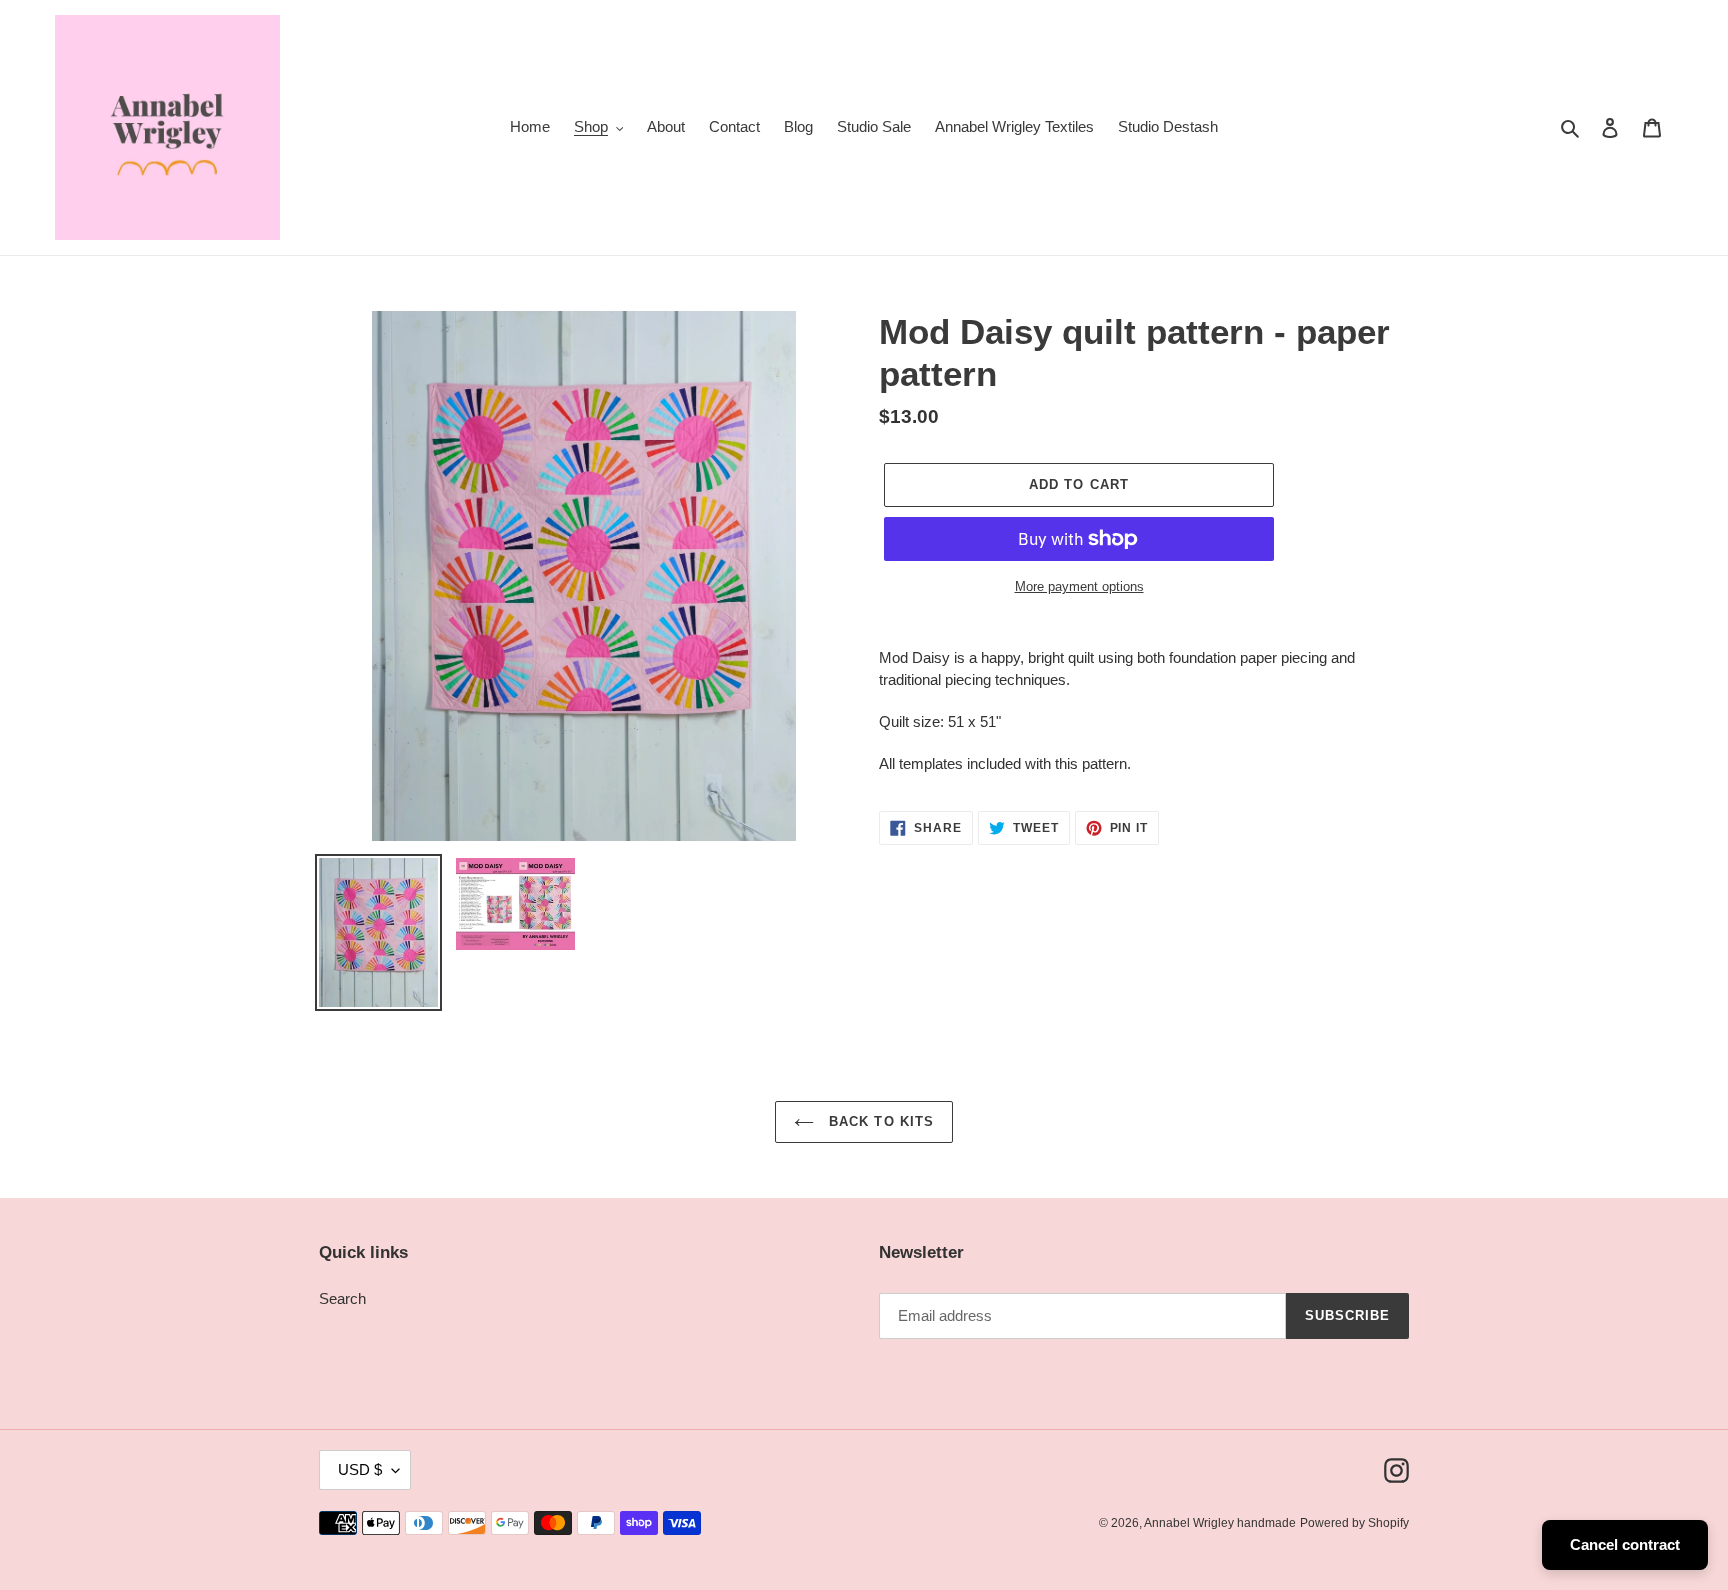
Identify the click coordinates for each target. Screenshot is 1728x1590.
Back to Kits (879, 1121)
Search (342, 1298)
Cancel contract (1625, 1544)
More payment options (1079, 586)
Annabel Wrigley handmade (1220, 1523)
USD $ (360, 1469)
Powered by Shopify (1354, 1523)
